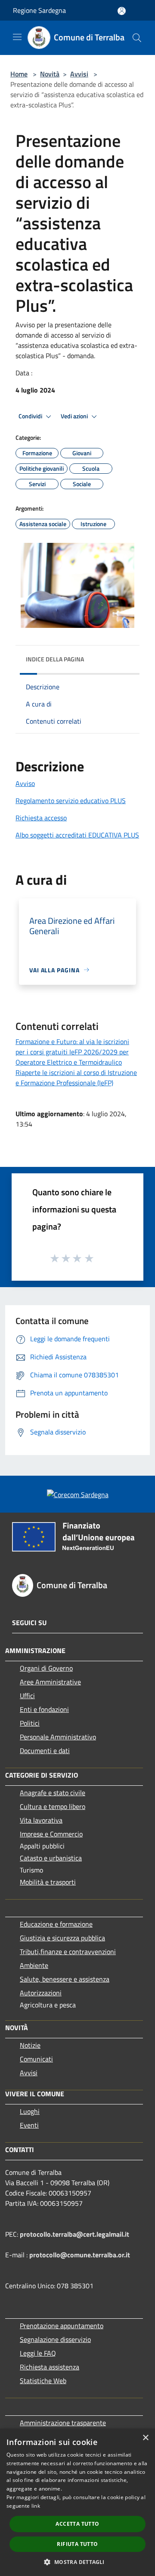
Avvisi (79, 74)
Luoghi (30, 2111)
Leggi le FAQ (38, 2353)
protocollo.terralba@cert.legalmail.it (74, 2234)
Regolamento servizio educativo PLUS (71, 801)
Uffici (27, 1696)
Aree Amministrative (50, 1682)
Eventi (29, 2125)
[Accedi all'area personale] (122, 11)
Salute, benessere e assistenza (65, 1979)
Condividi (31, 416)
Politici (30, 1723)
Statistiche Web (43, 2381)
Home (19, 74)
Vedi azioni (75, 416)
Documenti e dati (45, 1751)
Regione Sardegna (39, 10)
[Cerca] (137, 38)
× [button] (145, 2438)
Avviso (25, 783)
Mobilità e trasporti (48, 1882)
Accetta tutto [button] (77, 2524)
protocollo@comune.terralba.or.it (80, 2255)
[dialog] (77, 2502)
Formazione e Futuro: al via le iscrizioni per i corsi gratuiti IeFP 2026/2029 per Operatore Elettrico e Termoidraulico (72, 1052)
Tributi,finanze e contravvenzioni (68, 1952)
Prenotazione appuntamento (62, 2326)
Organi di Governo (46, 1668)
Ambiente (34, 1965)
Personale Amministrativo (58, 1737)
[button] (77, 2562)
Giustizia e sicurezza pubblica (62, 1938)
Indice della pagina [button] (55, 659)
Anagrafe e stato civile (53, 1793)
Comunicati (36, 2059)
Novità (50, 74)
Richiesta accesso (41, 818)
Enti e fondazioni (44, 1709)
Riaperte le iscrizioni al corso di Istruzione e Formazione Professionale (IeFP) (76, 1078)
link (36, 2506)
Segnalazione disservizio (55, 2339)
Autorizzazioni (41, 1993)
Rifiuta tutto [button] (77, 2544)
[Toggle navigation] (17, 37)
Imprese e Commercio (51, 1834)
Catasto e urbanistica (51, 1858)
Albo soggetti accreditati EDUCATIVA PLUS (77, 835)
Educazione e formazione (56, 1924)
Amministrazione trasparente (63, 2423)
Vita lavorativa (41, 1820)
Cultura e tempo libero (53, 1806)
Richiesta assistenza (50, 2367)
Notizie (30, 2045)
